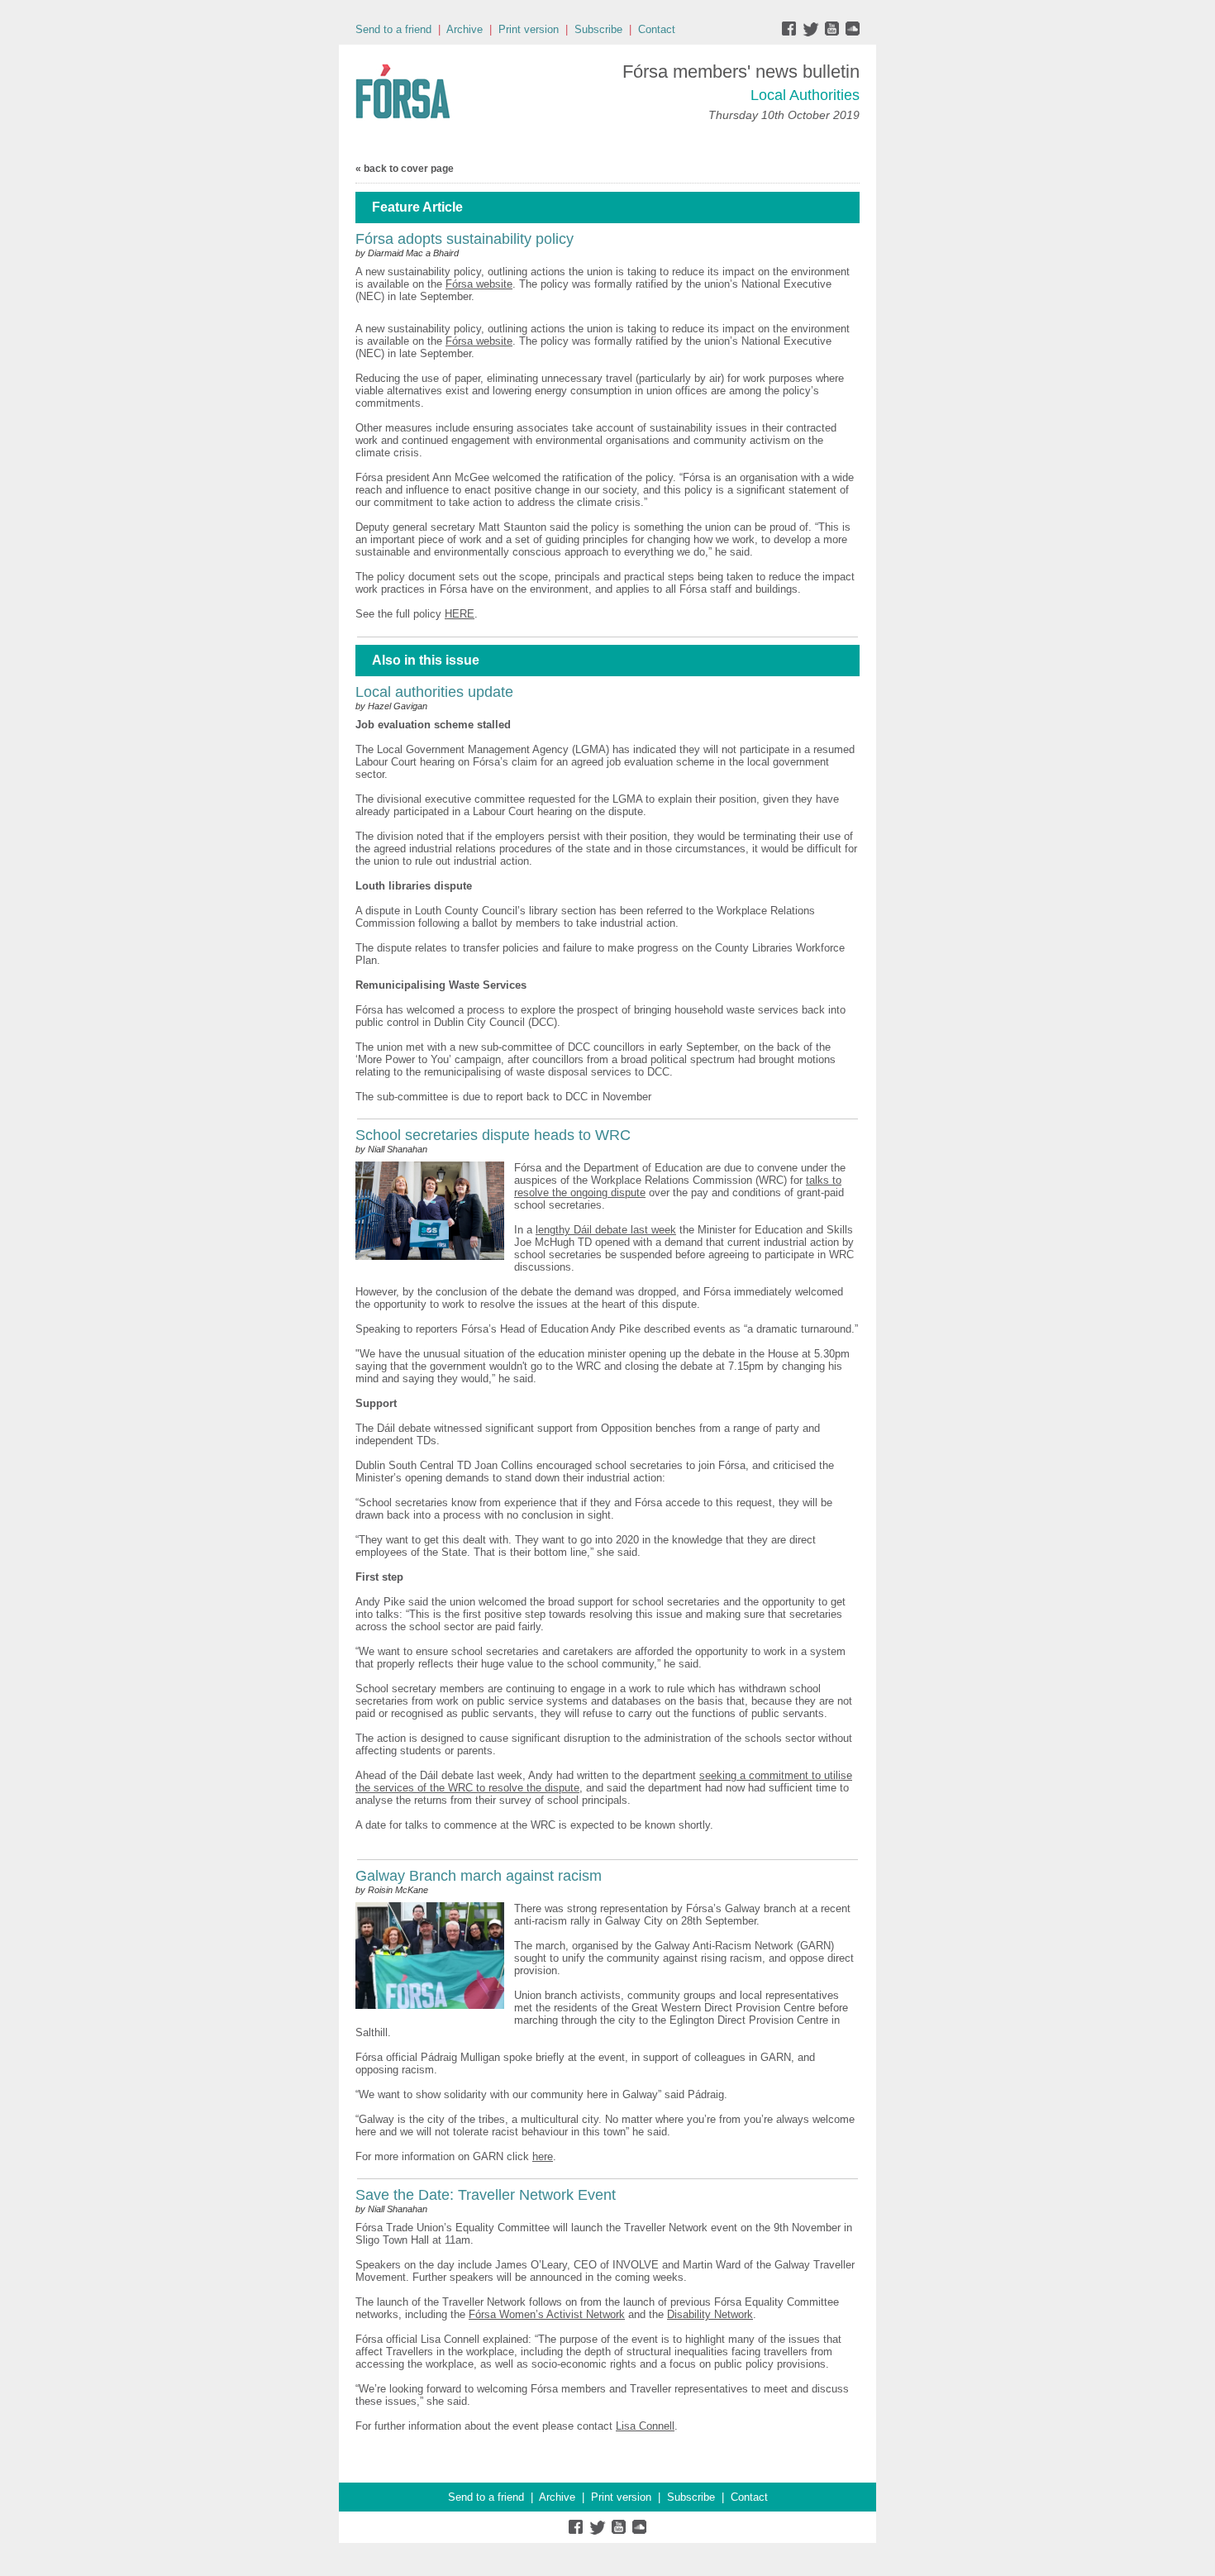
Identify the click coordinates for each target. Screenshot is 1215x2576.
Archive (465, 29)
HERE (460, 614)
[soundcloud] (852, 33)
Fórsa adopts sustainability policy (465, 239)
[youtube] (834, 33)
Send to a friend (393, 29)
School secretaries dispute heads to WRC (493, 1135)
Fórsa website (479, 284)
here (543, 2156)
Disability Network (710, 2314)
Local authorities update (434, 692)
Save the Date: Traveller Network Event (486, 2195)
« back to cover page (405, 169)
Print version (529, 29)
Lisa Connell (645, 2426)
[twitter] (813, 33)
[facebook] (792, 33)
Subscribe (598, 29)
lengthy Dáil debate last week (606, 1230)
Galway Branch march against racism (479, 1876)
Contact (657, 29)
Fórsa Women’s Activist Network (547, 2314)
